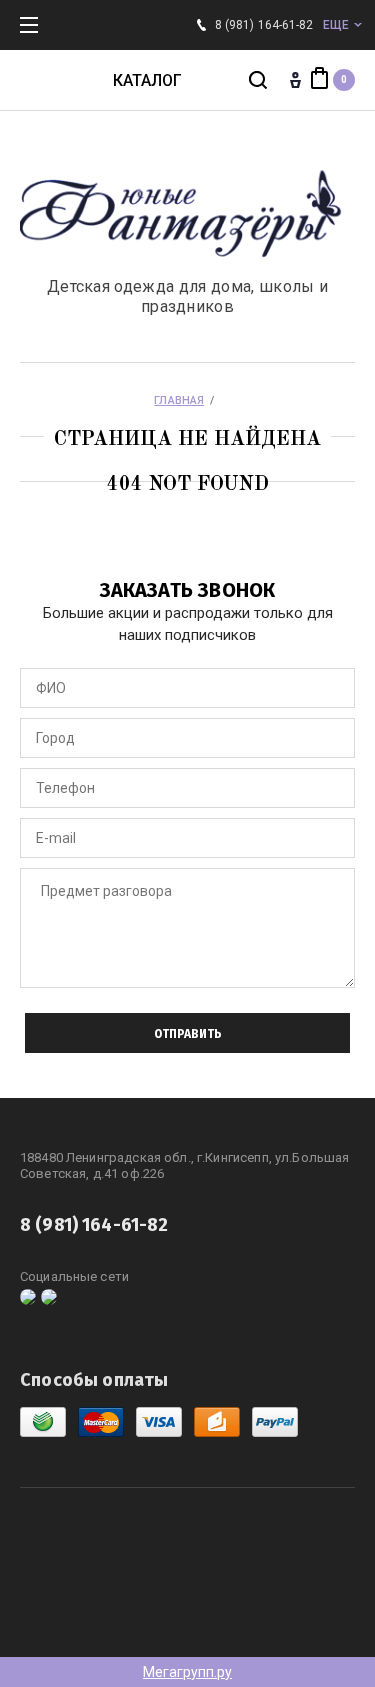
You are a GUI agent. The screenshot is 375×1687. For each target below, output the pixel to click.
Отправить (188, 1034)
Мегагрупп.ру (187, 1672)
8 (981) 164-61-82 (264, 25)
